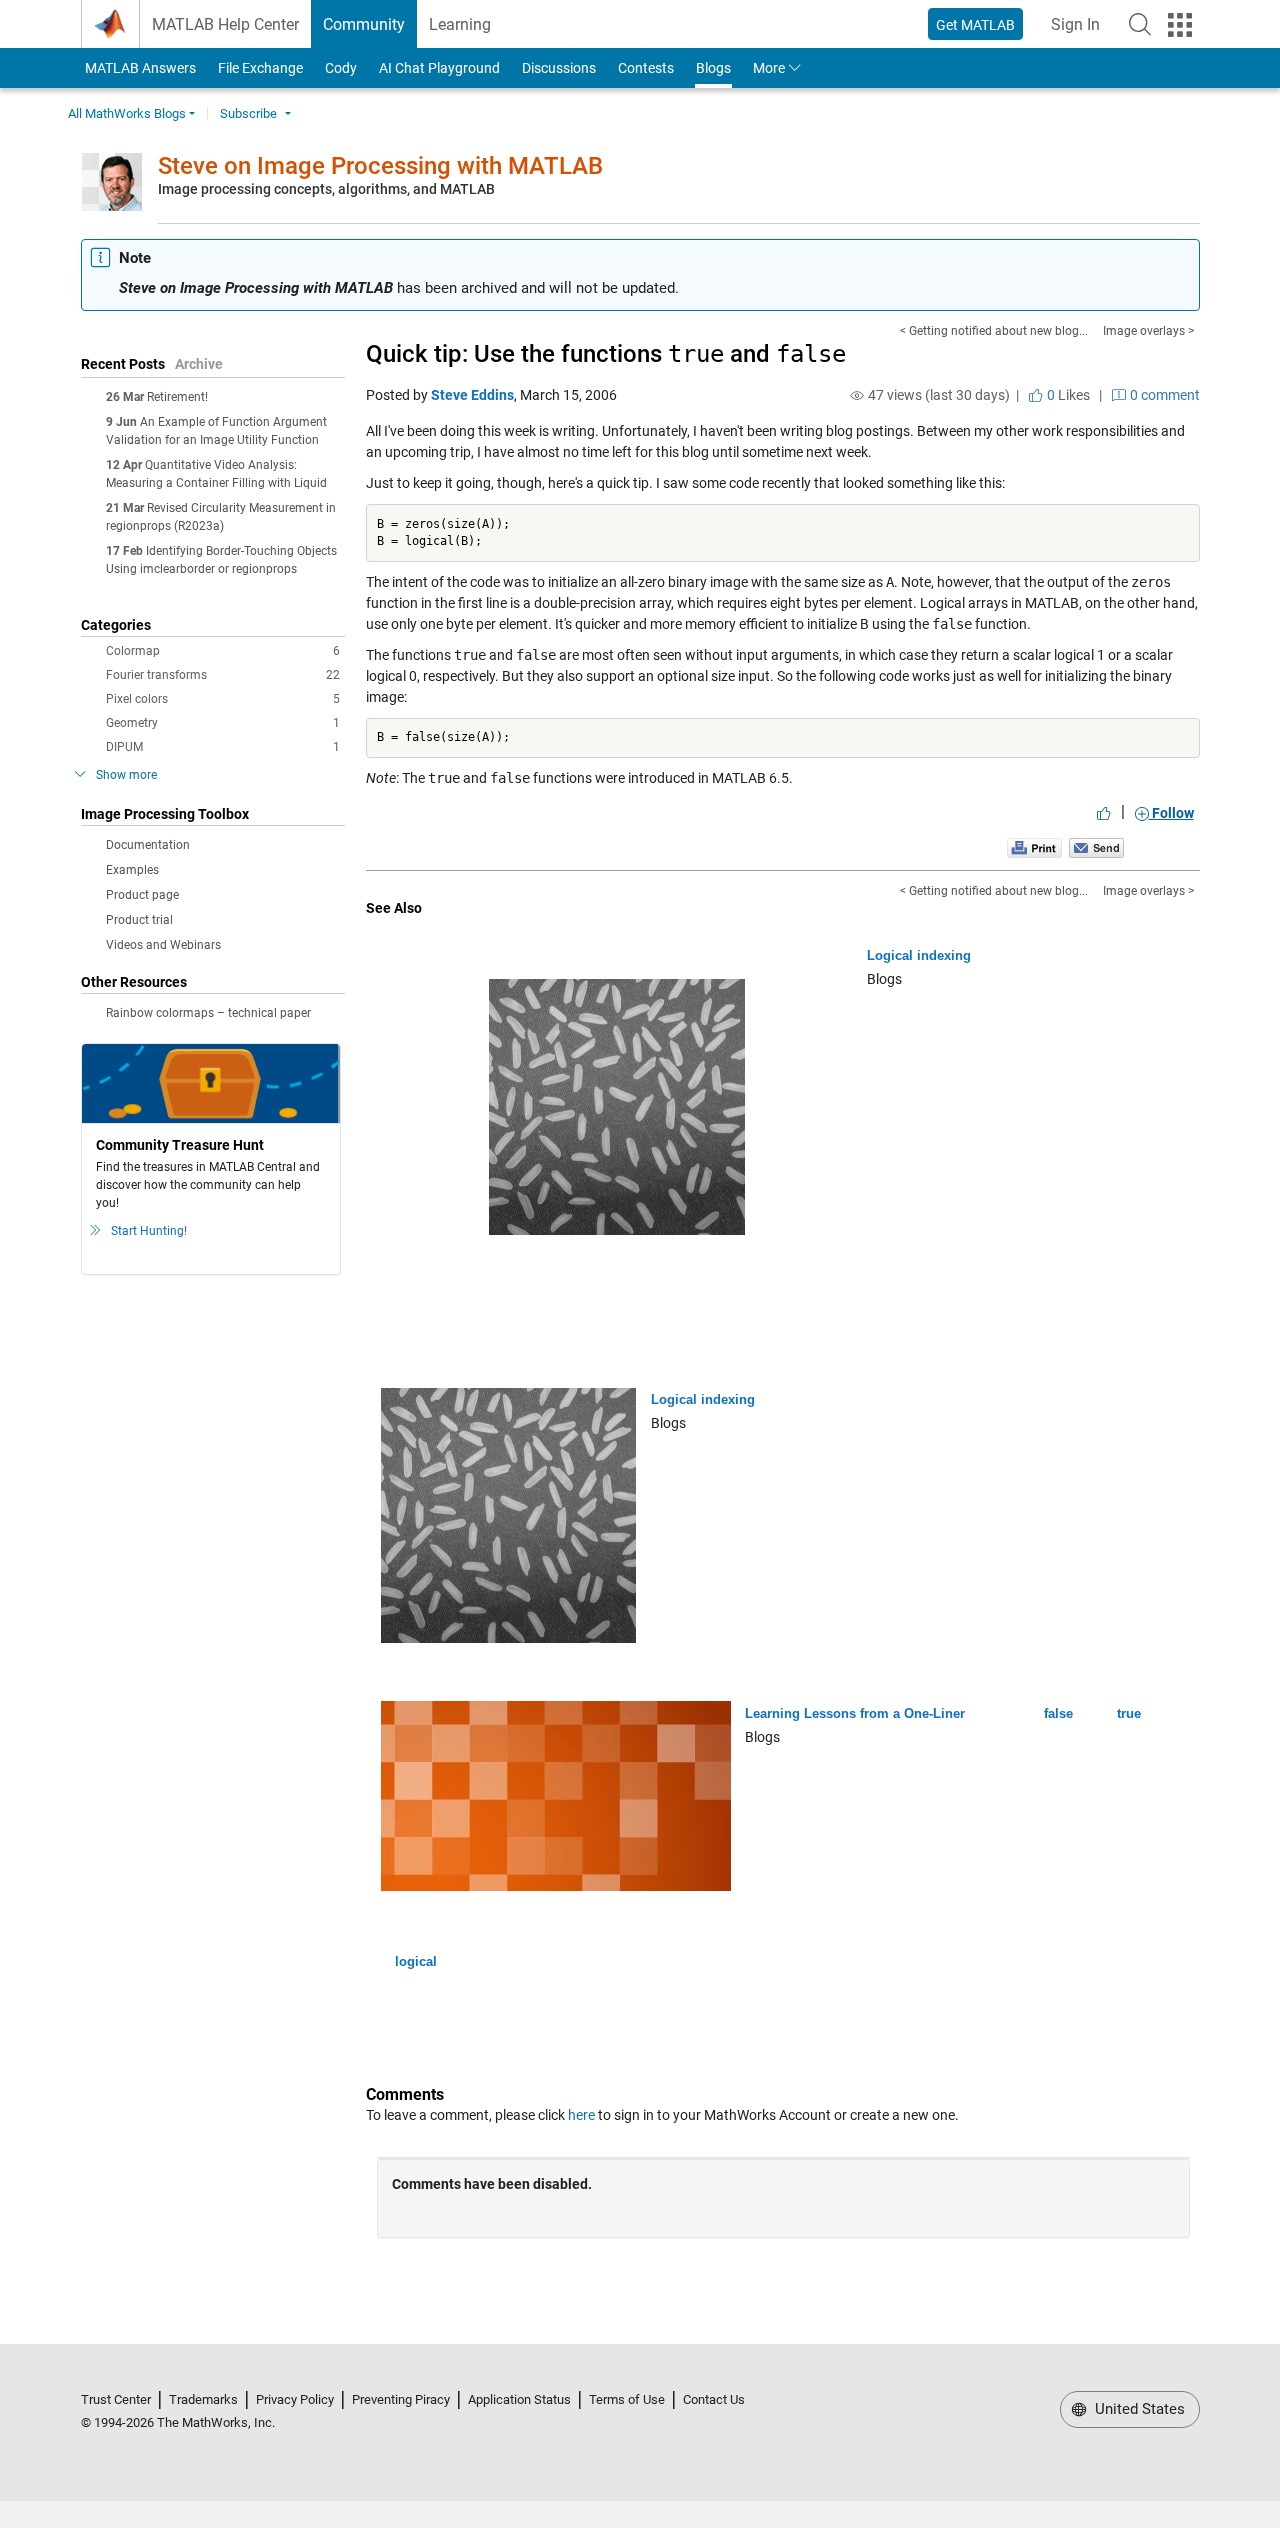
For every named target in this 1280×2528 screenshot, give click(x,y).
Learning (460, 24)
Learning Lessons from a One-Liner (855, 1713)
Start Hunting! (149, 1231)
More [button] (769, 68)
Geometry (223, 723)
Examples (132, 870)
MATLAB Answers (139, 68)
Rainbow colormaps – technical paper (208, 1013)
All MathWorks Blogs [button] (127, 113)
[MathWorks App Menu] (1180, 25)
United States (1138, 2409)
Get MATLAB (975, 25)
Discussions (559, 68)
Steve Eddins (472, 395)
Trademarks (203, 2399)
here (581, 2115)
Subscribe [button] (248, 113)
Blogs (713, 68)
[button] (1140, 24)
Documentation (148, 845)
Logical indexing (919, 955)
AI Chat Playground (439, 68)
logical (416, 1961)
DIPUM (223, 747)
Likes (1067, 395)
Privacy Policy (295, 2399)
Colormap (223, 651)
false (1058, 1713)
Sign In (1081, 30)
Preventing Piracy (401, 2399)
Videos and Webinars (163, 945)
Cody (341, 68)
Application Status (519, 2399)
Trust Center (116, 2399)
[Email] (1096, 847)
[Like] (1104, 813)
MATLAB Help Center (225, 24)
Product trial (139, 920)
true (1129, 1713)
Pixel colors (223, 699)
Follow (1171, 813)
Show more (126, 775)
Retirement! (177, 397)
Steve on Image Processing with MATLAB (380, 166)
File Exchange (260, 68)
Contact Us (714, 2399)
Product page (142, 895)
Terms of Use (627, 2399)
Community (364, 24)
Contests (646, 68)
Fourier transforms (223, 675)
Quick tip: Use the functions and (606, 354)
